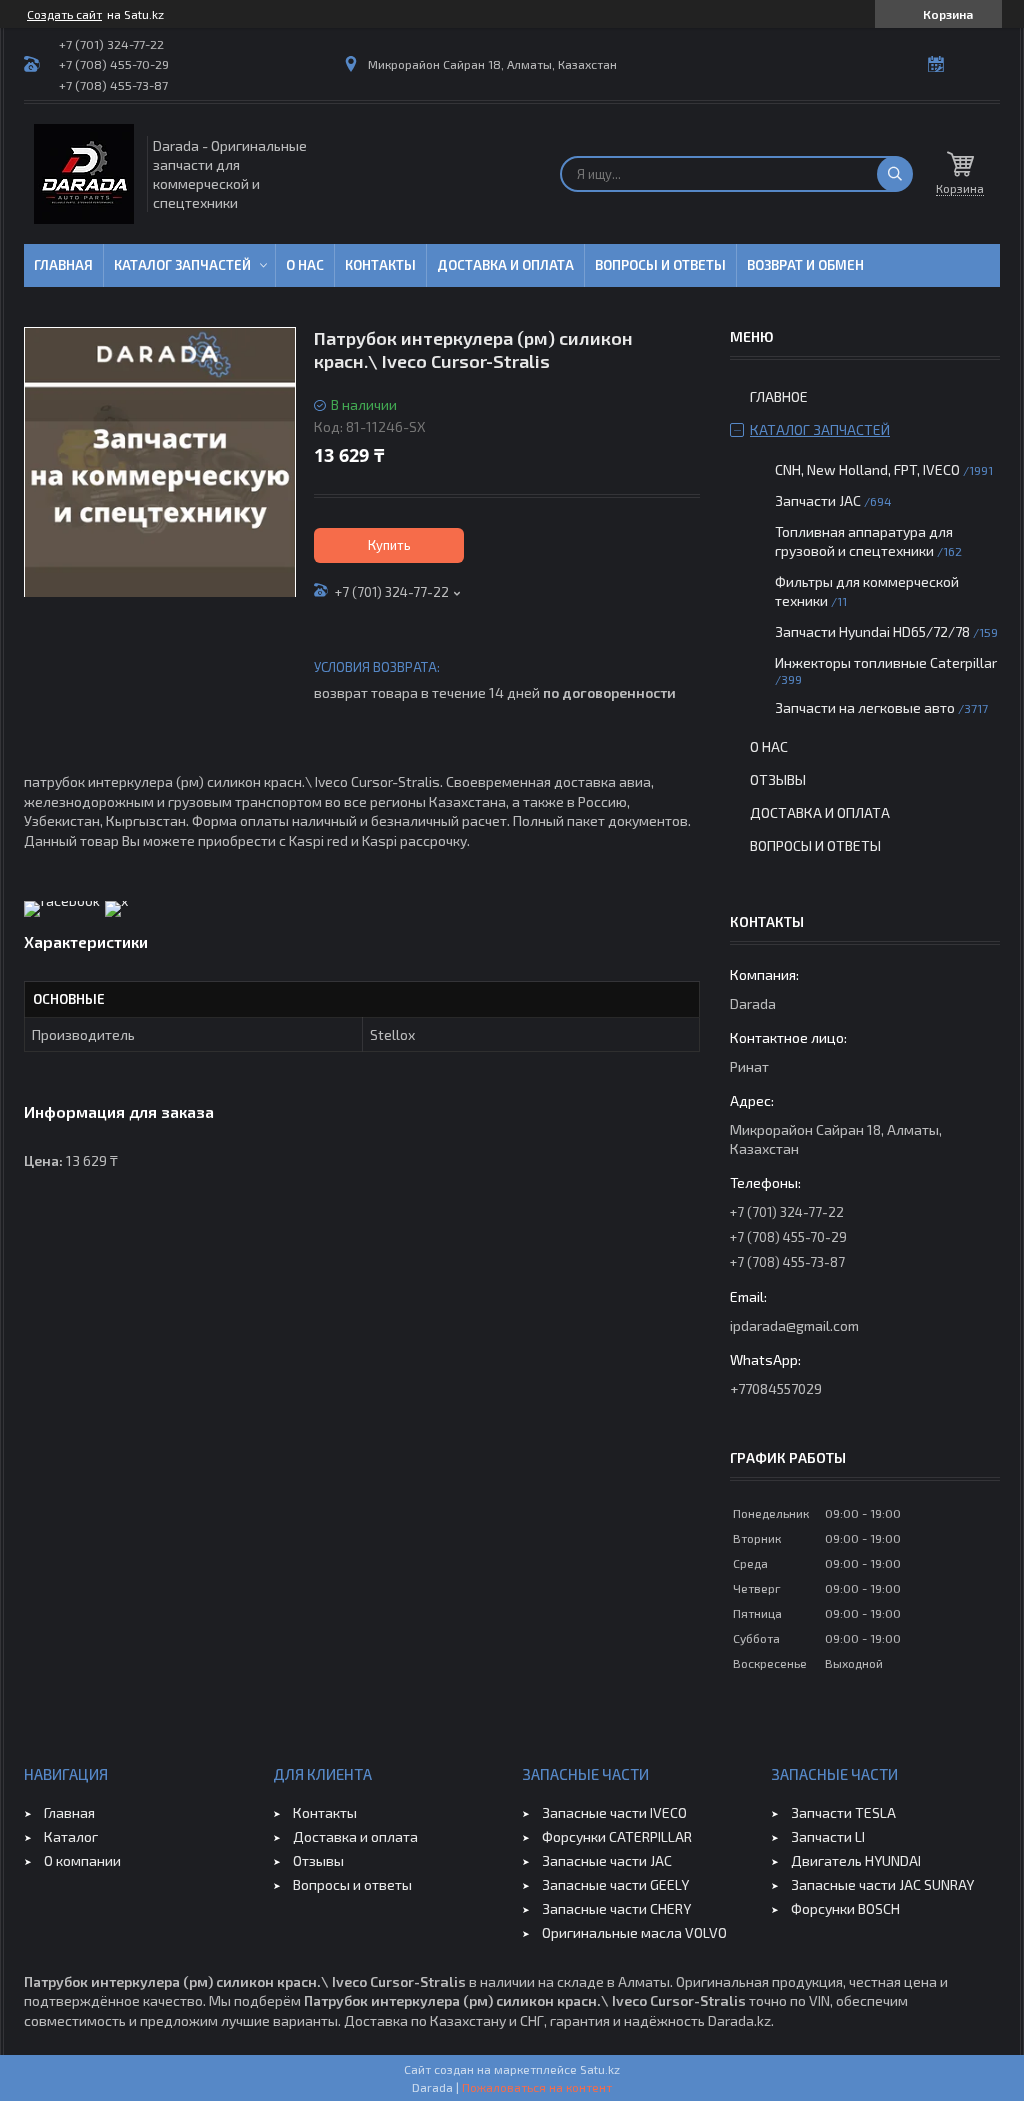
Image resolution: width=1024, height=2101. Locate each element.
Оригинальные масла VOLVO (634, 1932)
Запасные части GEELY (615, 1884)
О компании (82, 1860)
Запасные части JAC (607, 1860)
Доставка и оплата (505, 265)
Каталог (71, 1836)
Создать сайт (64, 14)
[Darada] (84, 174)
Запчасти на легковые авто (865, 707)
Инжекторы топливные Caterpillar (886, 662)
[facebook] (62, 900)
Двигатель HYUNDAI (856, 1860)
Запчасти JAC (818, 500)
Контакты (380, 265)
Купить (389, 545)
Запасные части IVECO (614, 1812)
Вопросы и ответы (660, 265)
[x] (116, 900)
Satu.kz (600, 2069)
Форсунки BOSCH (845, 1908)
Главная (63, 265)
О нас (305, 265)
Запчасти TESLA (843, 1812)
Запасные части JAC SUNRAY (882, 1884)
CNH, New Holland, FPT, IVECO (867, 469)
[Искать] (895, 174)
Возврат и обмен (805, 265)
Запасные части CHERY (616, 1908)
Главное (779, 396)
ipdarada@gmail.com (794, 1325)
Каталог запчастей (182, 265)
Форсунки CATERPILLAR (617, 1836)
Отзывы (778, 779)
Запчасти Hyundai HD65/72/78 (872, 631)
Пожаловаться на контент (537, 2087)
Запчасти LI (828, 1836)
